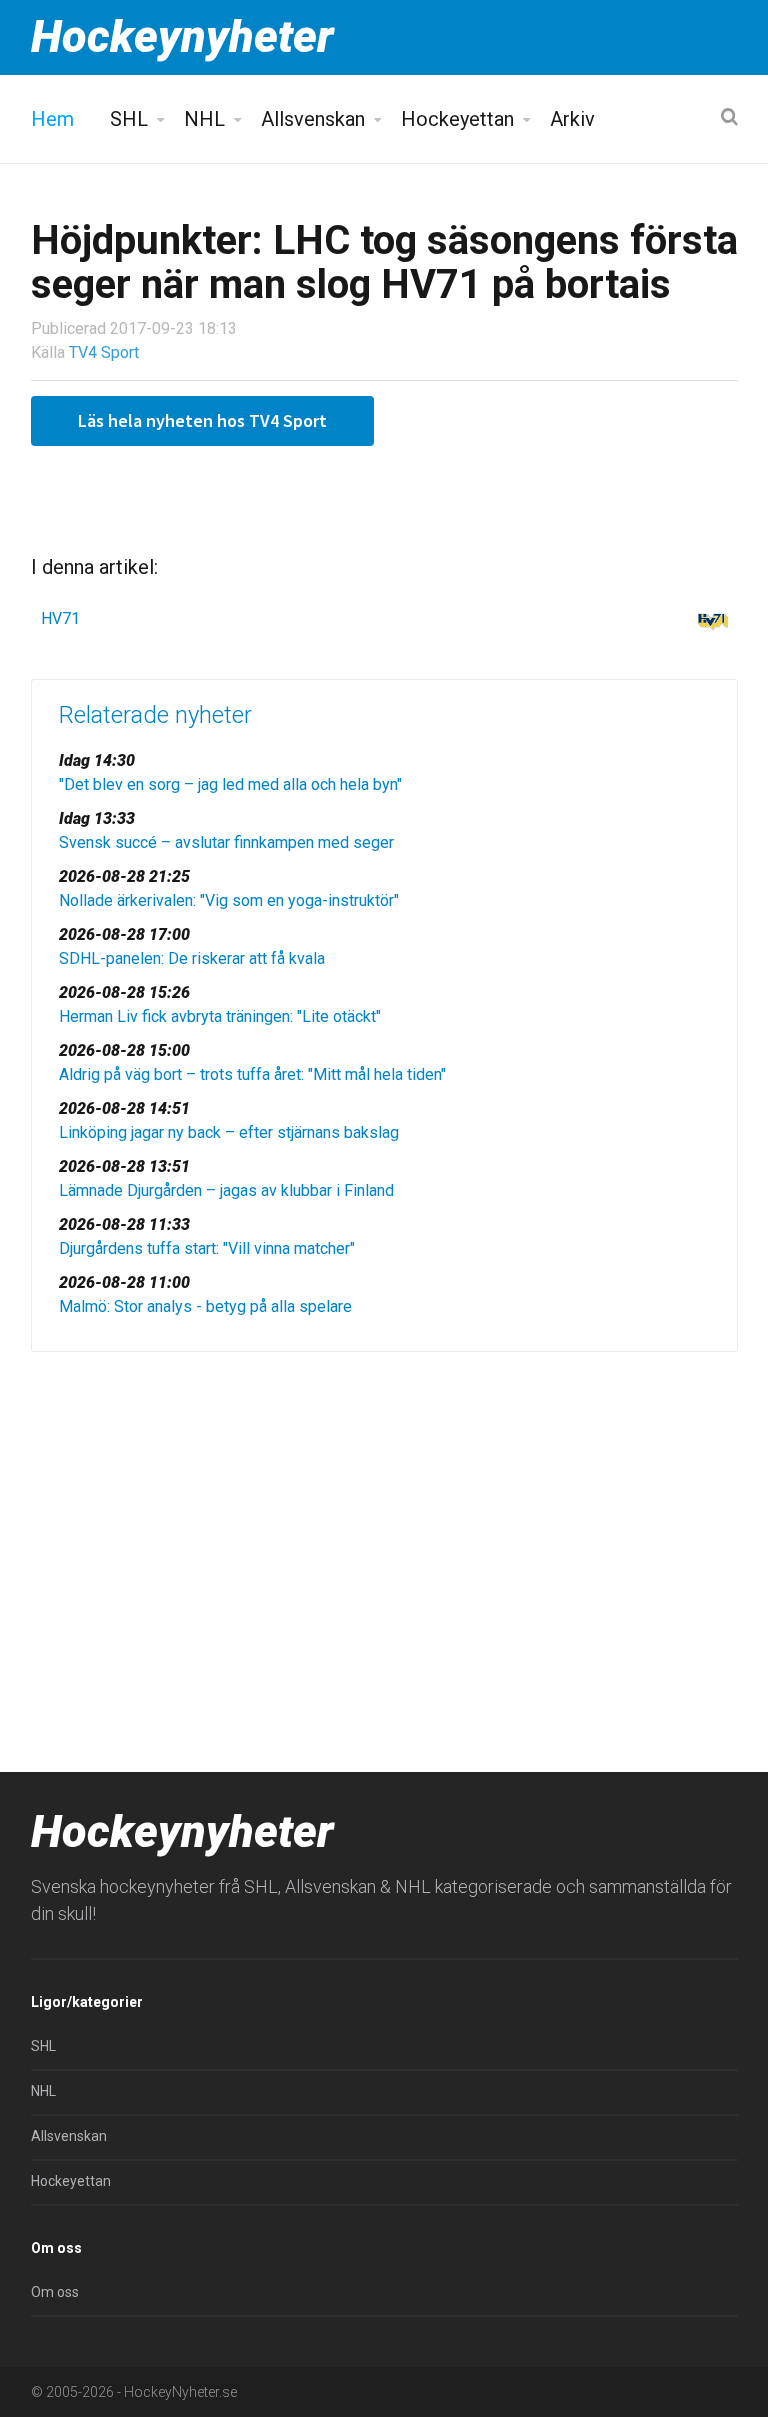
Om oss (55, 2292)
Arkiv (572, 119)
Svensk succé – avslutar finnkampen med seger (226, 842)
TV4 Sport (104, 352)
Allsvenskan (313, 119)
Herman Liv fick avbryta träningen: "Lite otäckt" (220, 1016)
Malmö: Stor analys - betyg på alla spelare (205, 1306)
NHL (204, 119)
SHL (129, 119)
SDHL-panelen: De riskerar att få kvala (192, 958)
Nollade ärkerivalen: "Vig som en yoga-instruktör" (229, 900)
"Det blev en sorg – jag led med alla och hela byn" (230, 784)
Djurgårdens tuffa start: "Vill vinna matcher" (207, 1248)
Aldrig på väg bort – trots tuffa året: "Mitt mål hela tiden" (252, 1074)
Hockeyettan (457, 119)
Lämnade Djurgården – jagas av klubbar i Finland (226, 1190)
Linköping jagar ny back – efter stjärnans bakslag (229, 1132)
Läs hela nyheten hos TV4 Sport (202, 420)
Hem (52, 119)
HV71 (60, 618)
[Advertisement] (384, 1522)
